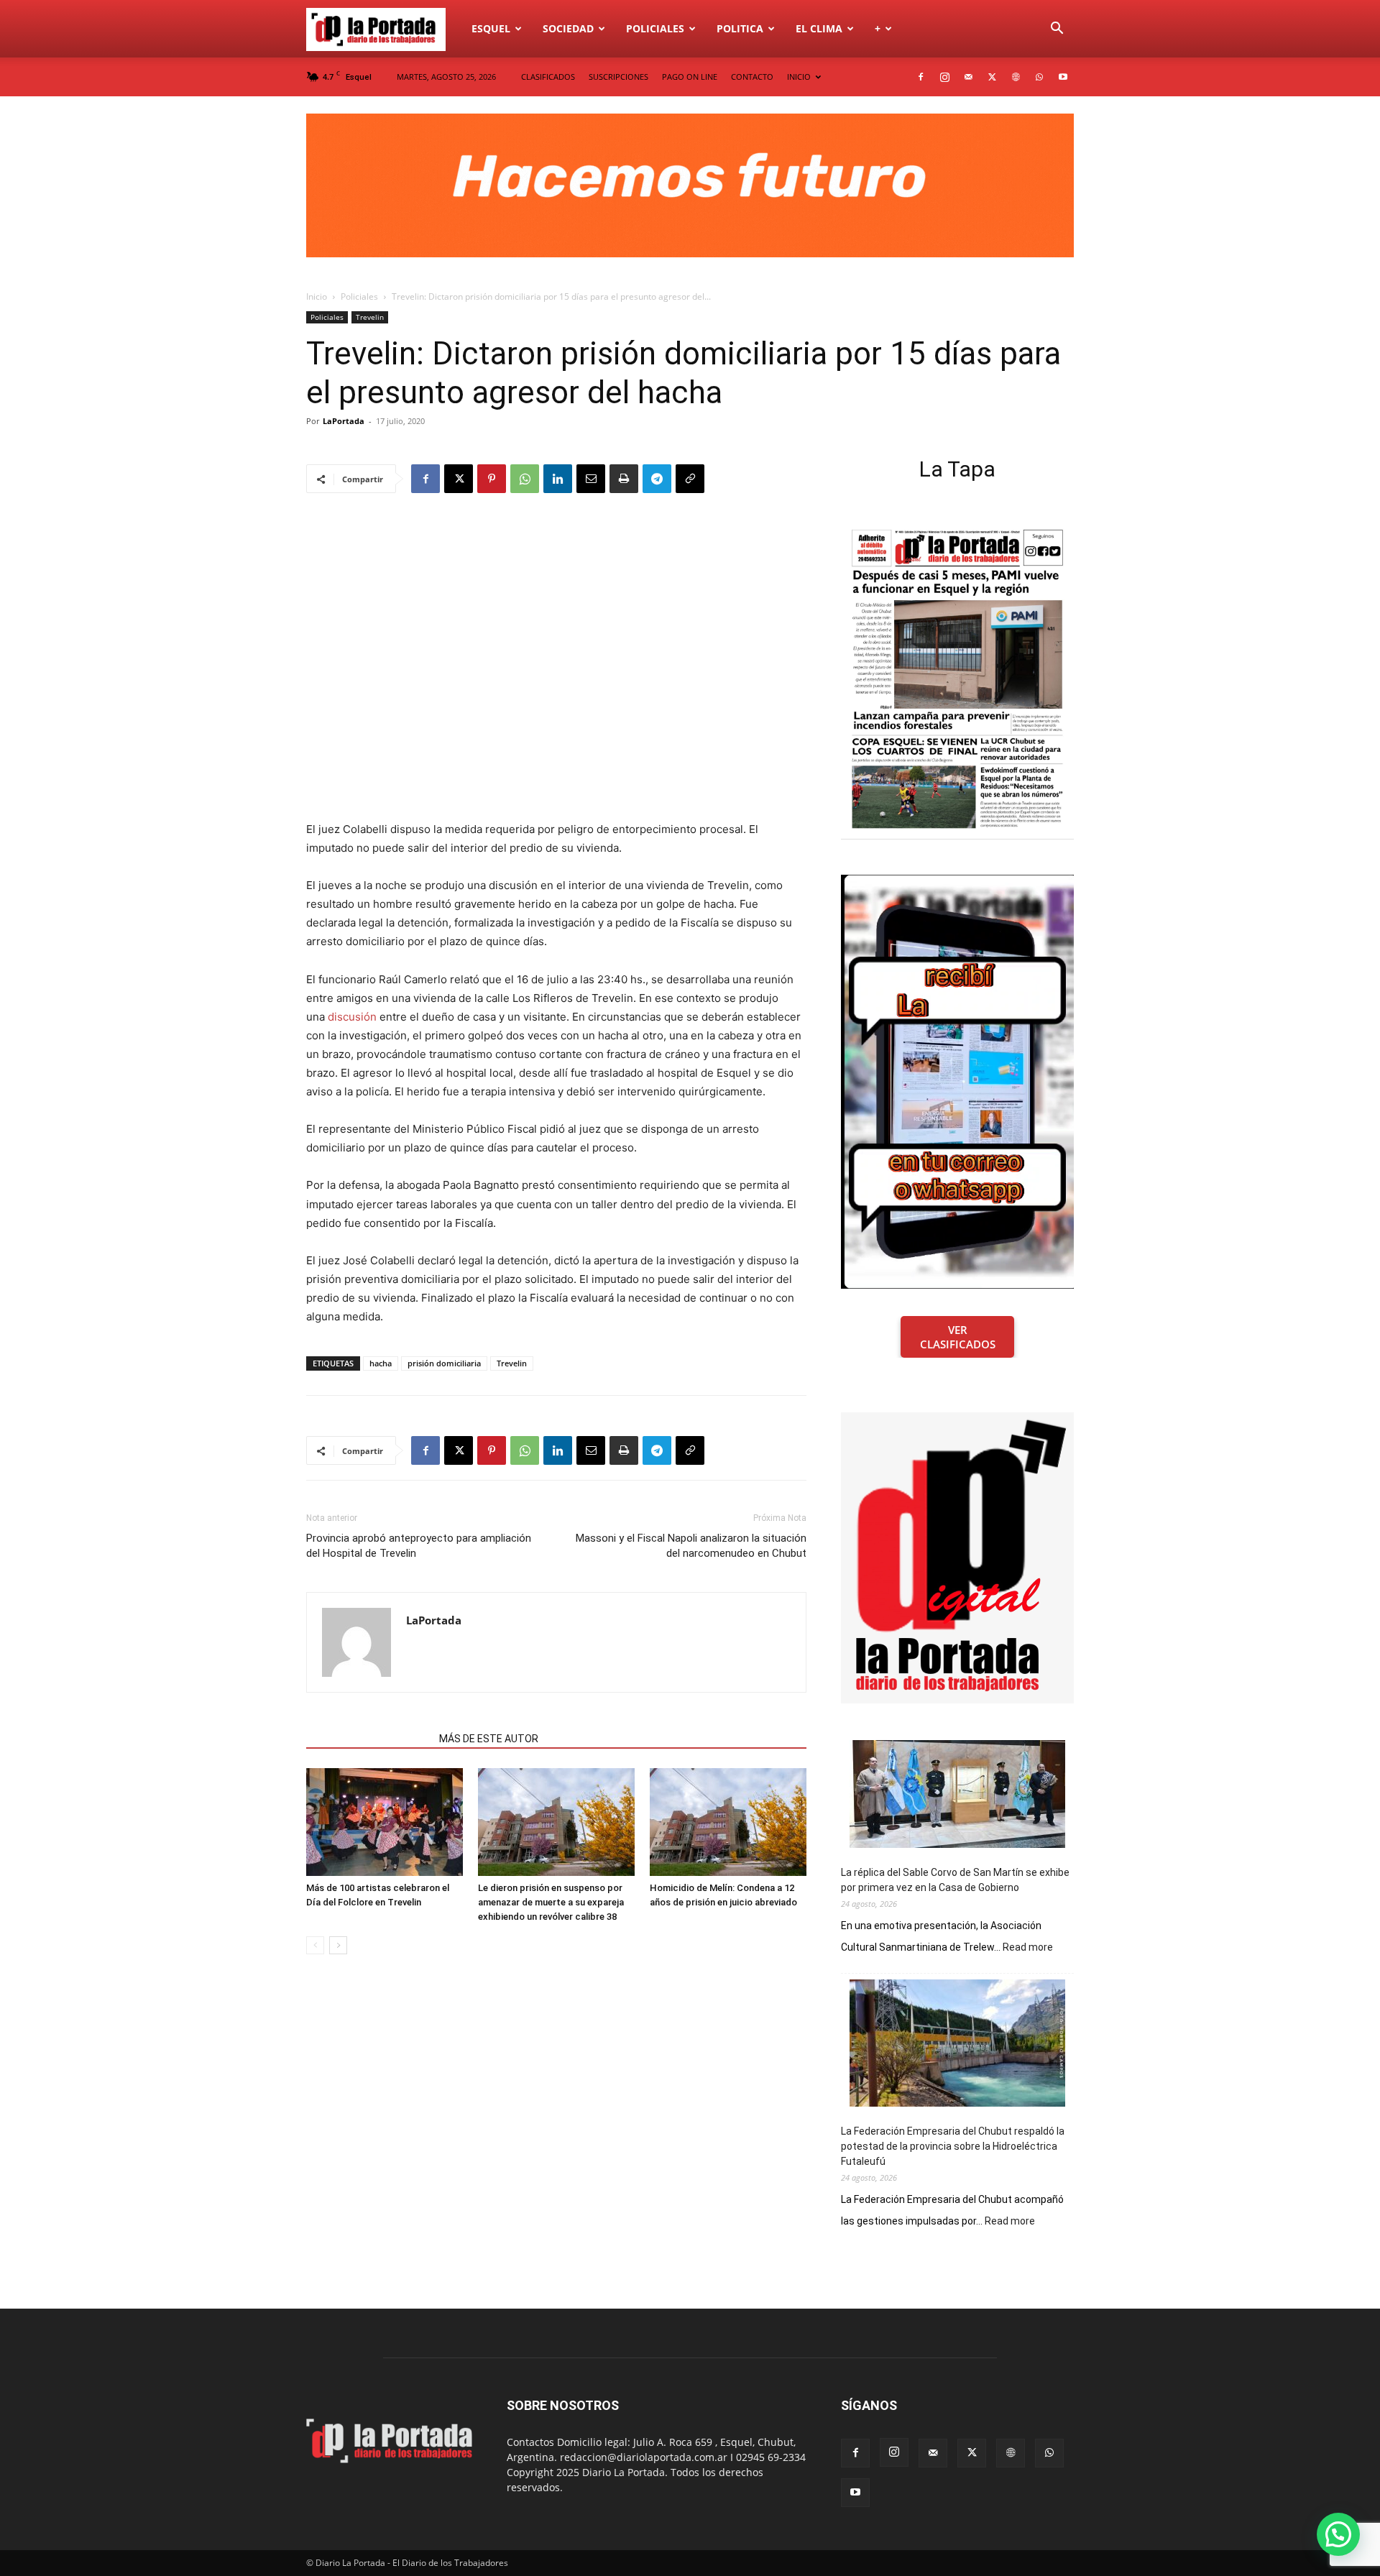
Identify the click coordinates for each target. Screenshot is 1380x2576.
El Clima (819, 28)
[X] (992, 77)
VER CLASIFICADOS (958, 1337)
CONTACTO (752, 77)
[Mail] (968, 77)
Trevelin (370, 317)
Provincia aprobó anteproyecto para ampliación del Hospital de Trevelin (419, 1546)
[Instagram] (944, 77)
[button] (1057, 30)
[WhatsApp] (1039, 77)
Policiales (655, 28)
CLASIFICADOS (548, 77)
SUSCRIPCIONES (618, 77)
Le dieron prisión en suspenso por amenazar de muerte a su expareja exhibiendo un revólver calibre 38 (551, 1902)
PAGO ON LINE (690, 77)
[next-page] (338, 1945)
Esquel (491, 28)
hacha (381, 1363)
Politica (740, 28)
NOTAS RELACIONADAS (368, 1739)
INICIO (799, 77)
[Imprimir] (624, 479)
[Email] (591, 479)
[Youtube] (1063, 77)
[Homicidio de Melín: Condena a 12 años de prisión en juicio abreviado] (728, 1822)
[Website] (1016, 77)
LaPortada (344, 421)
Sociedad (568, 28)
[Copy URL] (690, 479)
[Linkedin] (558, 479)
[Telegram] (657, 479)
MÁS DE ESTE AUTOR (489, 1739)
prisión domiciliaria (444, 1363)
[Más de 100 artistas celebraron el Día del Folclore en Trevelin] (385, 1822)
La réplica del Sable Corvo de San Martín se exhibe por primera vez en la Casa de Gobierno (955, 1880)
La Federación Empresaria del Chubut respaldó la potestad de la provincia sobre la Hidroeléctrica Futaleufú (953, 2146)
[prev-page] (315, 1945)
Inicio (317, 296)
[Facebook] (921, 77)
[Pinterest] (492, 479)
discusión (352, 1017)
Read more (1028, 1948)
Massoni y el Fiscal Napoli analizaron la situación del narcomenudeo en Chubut (691, 1546)
